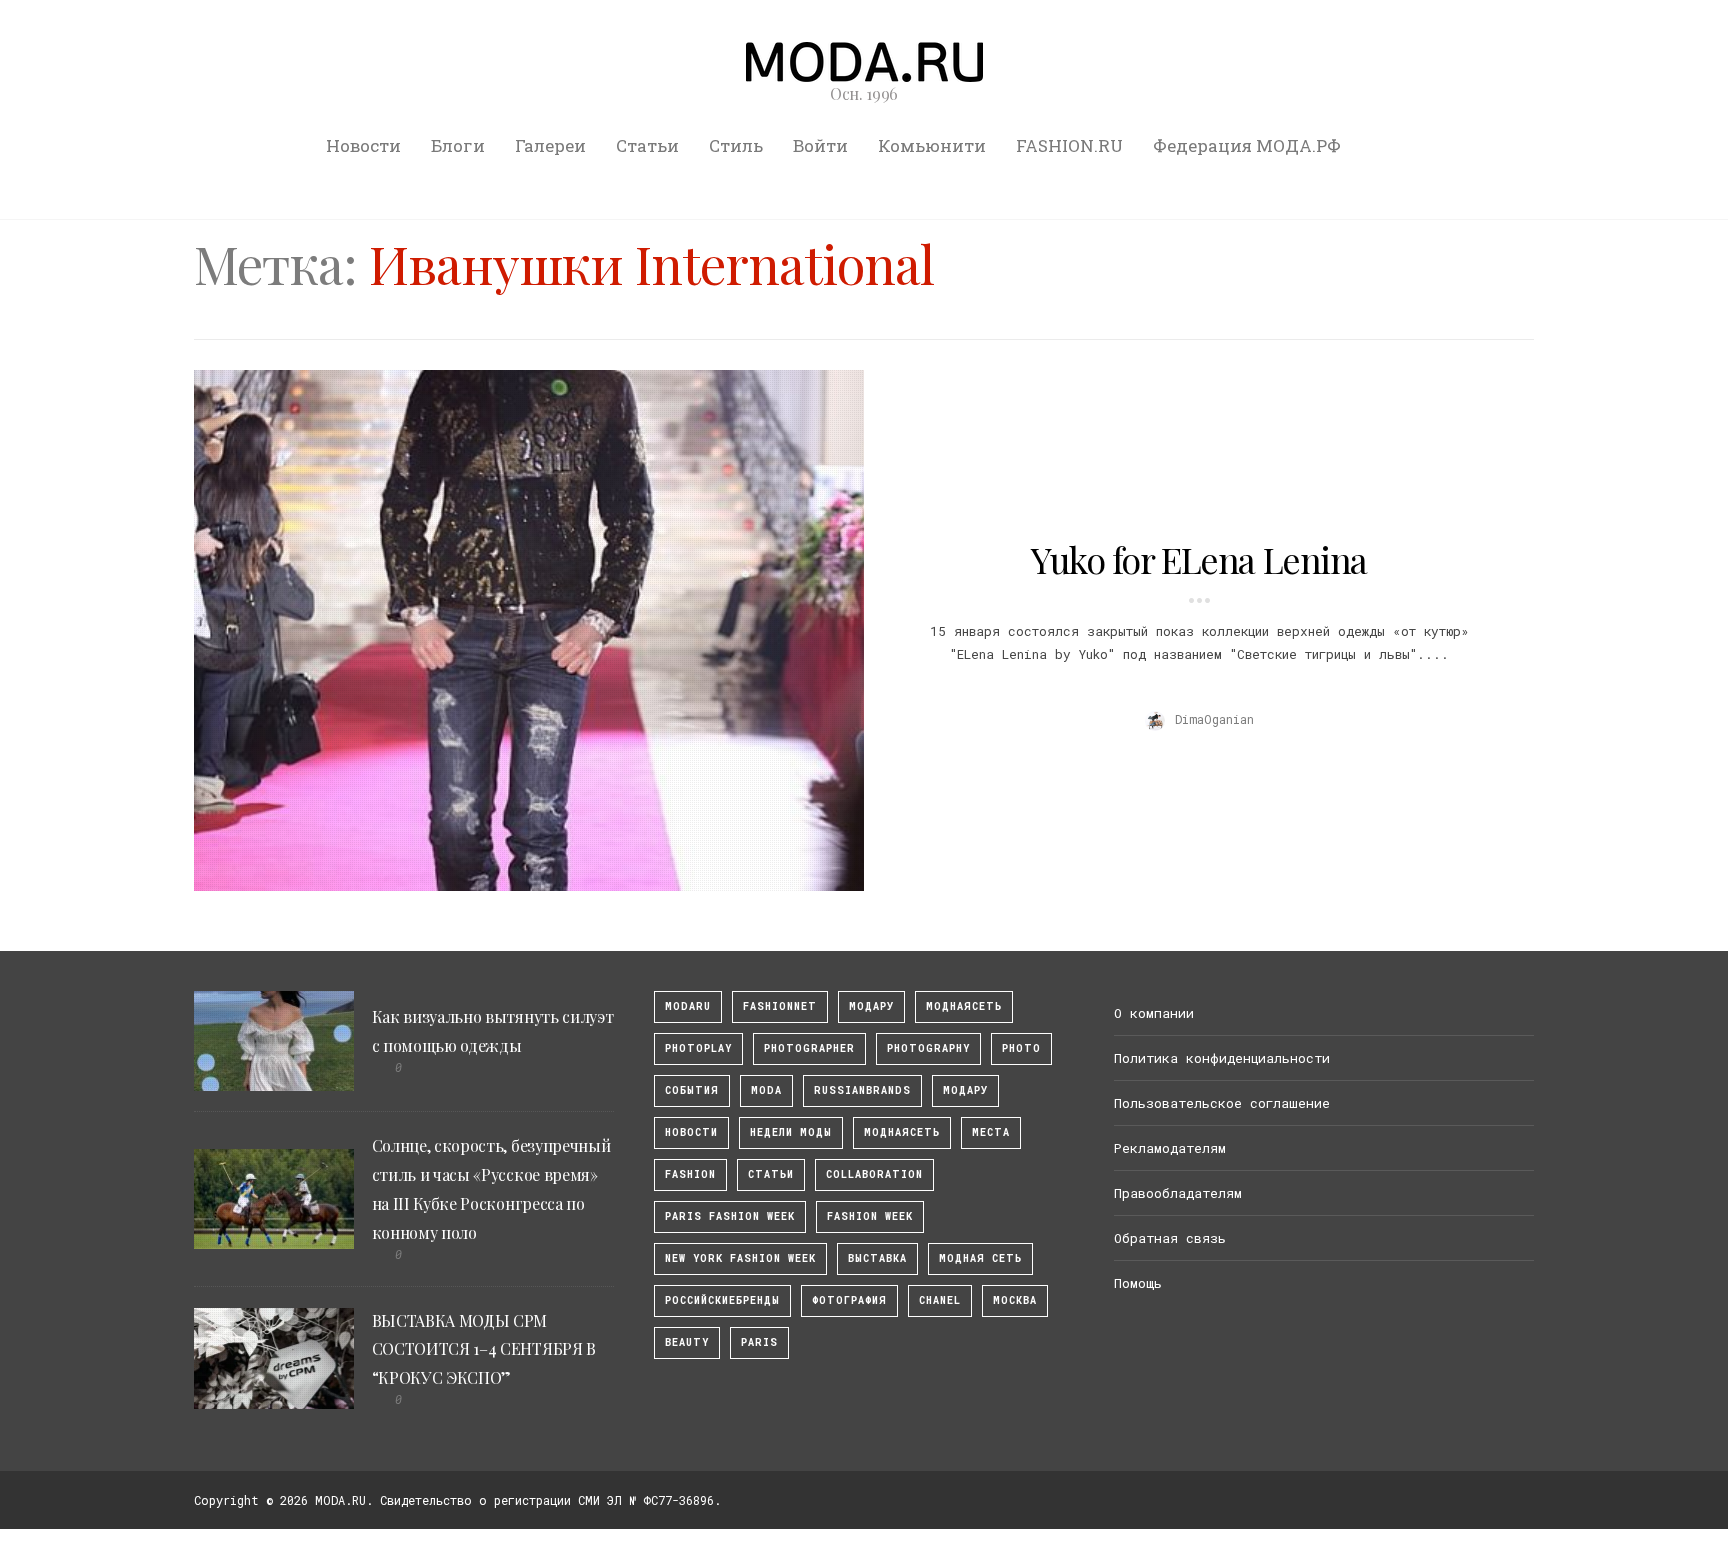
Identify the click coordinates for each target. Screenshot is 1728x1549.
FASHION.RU (1069, 145)
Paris (759, 1342)
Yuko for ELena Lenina (1199, 559)
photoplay (698, 1048)
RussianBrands (862, 1090)
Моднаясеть (902, 1132)
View (518, 630)
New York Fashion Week (740, 1258)
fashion (690, 1174)
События (692, 1090)
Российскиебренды (722, 1300)
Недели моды (791, 1132)
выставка (877, 1258)
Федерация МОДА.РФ (1247, 145)
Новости (363, 145)
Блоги (458, 145)
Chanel (940, 1300)
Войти (820, 145)
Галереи (550, 145)
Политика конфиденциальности (1222, 1058)
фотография (849, 1300)
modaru (688, 1006)
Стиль (736, 145)
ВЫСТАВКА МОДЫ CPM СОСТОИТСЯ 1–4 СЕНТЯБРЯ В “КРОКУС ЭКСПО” (484, 1349)
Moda (766, 1090)
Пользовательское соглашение (1222, 1103)
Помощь (1138, 1283)
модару (871, 1006)
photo (1021, 1048)
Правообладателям (1178, 1193)
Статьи (647, 145)
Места (991, 1132)
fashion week (870, 1216)
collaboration (874, 1174)
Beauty (687, 1342)
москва (1015, 1300)
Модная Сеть (980, 1258)
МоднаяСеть (964, 1006)
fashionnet (780, 1006)
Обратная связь (1170, 1238)
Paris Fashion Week (730, 1216)
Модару (965, 1090)
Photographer (809, 1048)
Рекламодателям (1170, 1148)
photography (928, 1048)
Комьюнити (932, 145)
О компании (1154, 1013)
